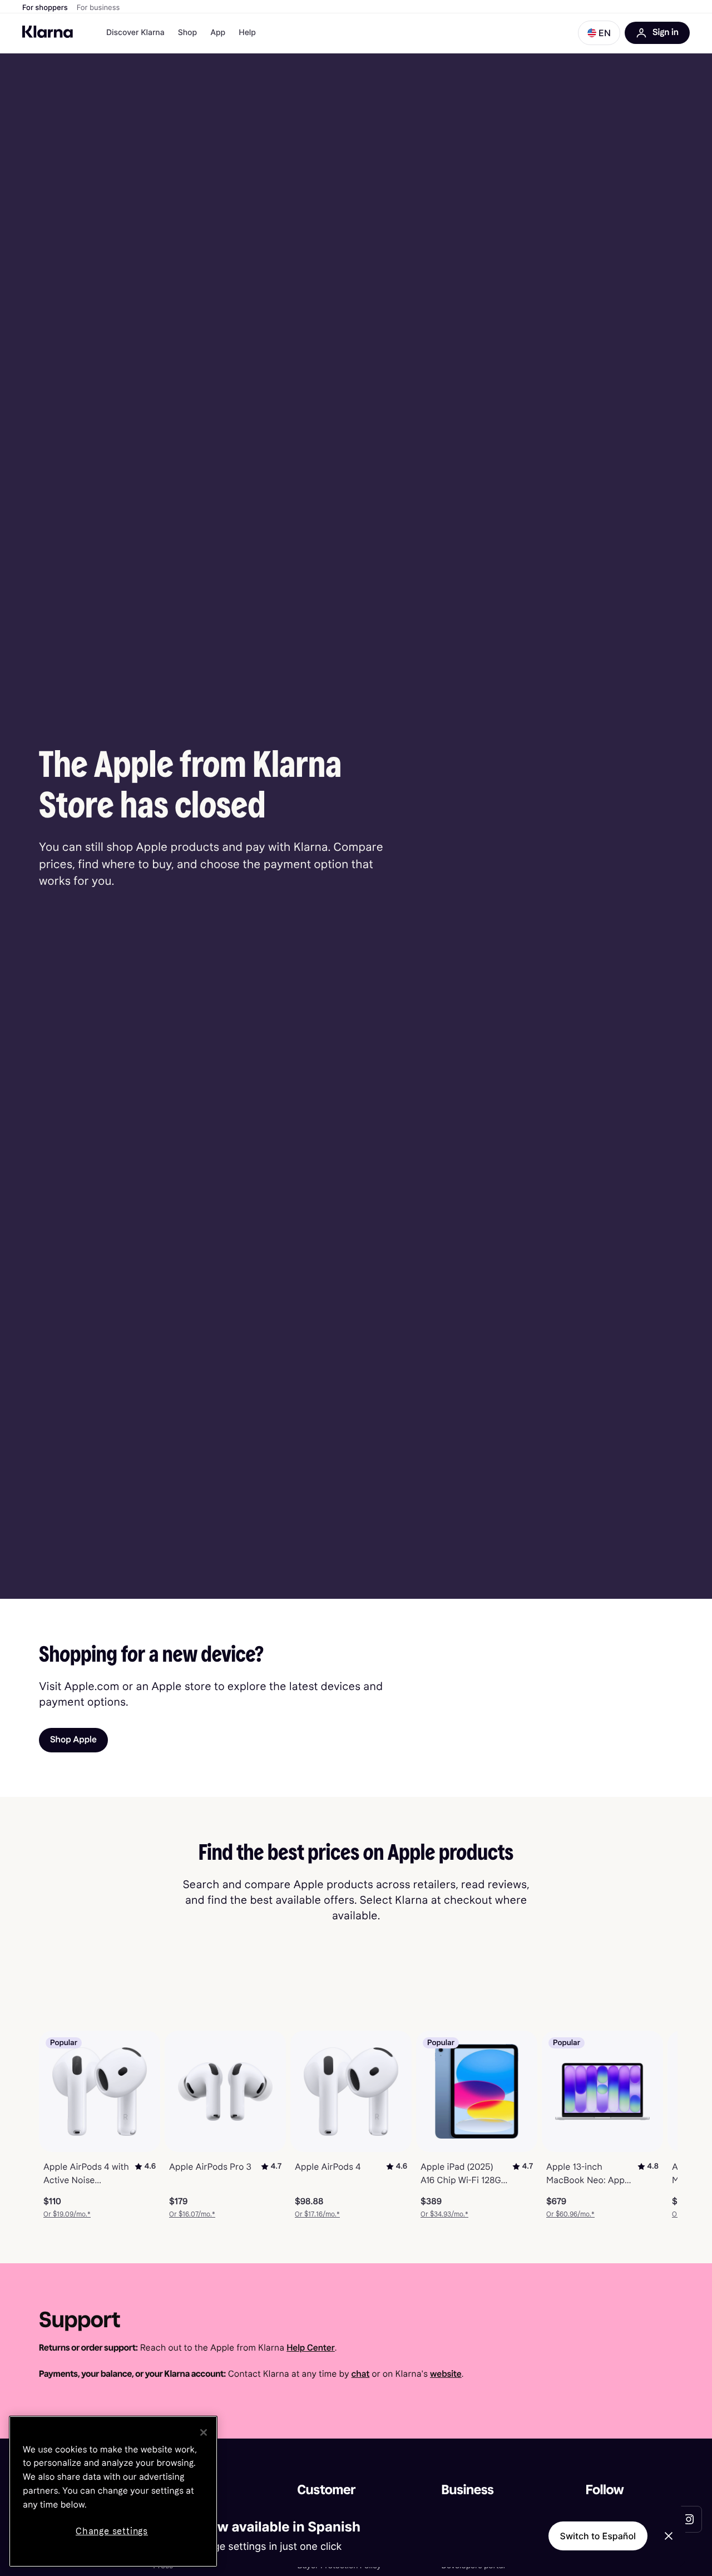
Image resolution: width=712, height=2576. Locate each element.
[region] (113, 2491)
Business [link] (468, 2490)
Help (247, 33)
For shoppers (45, 8)
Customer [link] (326, 2490)
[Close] (204, 2432)
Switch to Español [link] (598, 2536)
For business (98, 8)
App (218, 33)
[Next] (657, 2125)
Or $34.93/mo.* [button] (444, 2214)
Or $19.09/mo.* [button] (67, 2214)
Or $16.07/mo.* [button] (192, 2214)
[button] (599, 33)
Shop (188, 33)
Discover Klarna (135, 33)
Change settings (112, 2531)
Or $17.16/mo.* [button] (317, 2214)
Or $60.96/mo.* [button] (570, 2214)
